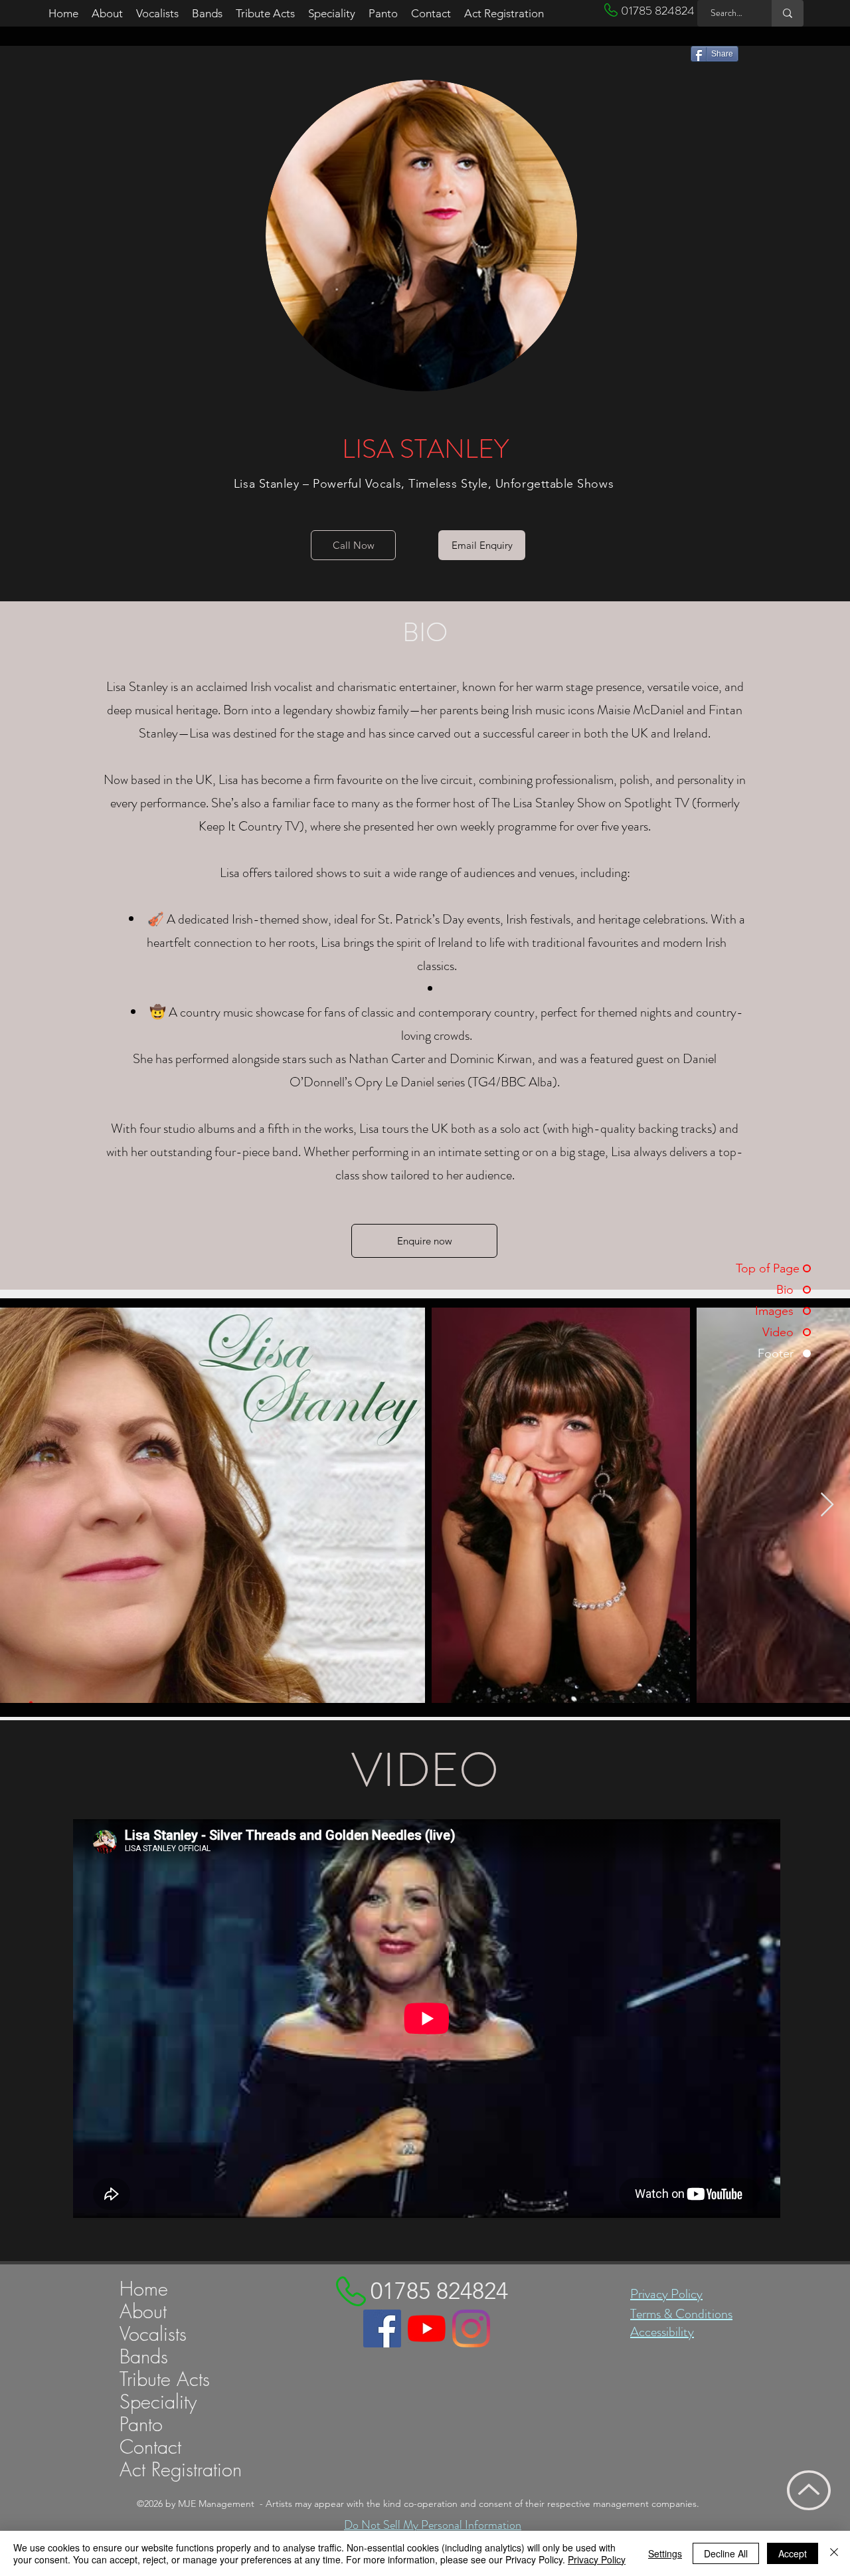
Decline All (726, 2553)
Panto (141, 2425)
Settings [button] (665, 2553)
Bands (144, 2357)
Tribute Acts (165, 2379)
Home (144, 2289)
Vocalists (153, 2334)
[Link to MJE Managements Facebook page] (382, 2328)
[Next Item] (827, 1505)
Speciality (158, 2402)
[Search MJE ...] (788, 13)
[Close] (834, 2553)
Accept (793, 2553)
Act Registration (181, 2470)
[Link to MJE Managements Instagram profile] (471, 2328)
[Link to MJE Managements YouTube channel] (427, 2328)
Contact (150, 2447)
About (143, 2312)
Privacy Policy (666, 2294)
